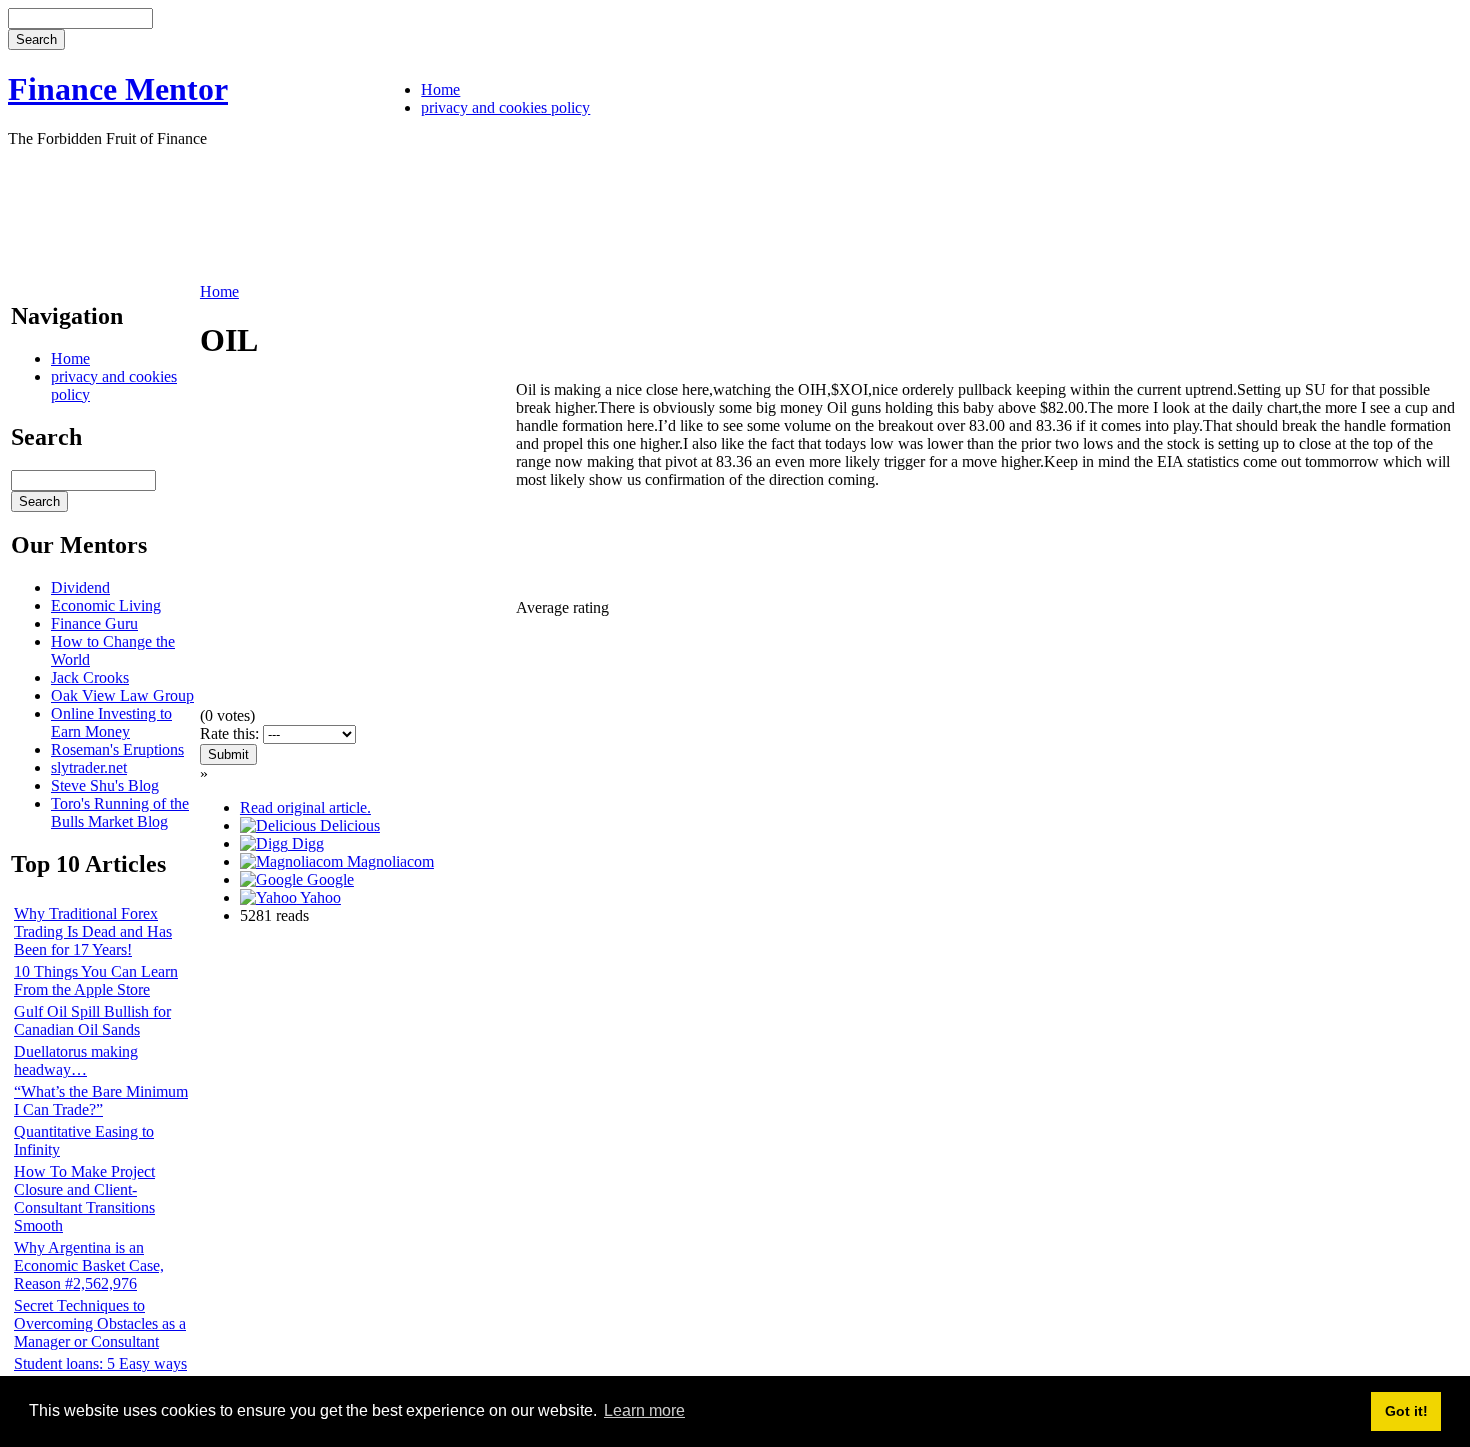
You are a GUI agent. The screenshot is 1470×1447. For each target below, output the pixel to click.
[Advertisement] (372, 213)
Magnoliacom (388, 861)
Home (440, 89)
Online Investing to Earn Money (111, 722)
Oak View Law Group (122, 695)
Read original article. (305, 807)
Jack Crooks (90, 677)
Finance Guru (94, 623)
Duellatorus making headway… (76, 1060)
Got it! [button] (1406, 1411)
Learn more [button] (644, 1410)
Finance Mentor (118, 89)
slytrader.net (89, 767)
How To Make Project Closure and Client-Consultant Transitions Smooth (84, 1198)
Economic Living (106, 605)
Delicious (348, 825)
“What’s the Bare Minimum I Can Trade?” (101, 1100)
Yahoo (319, 897)
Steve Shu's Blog (105, 785)
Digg (306, 843)
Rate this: (231, 733)
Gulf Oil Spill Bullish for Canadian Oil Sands (92, 1020)
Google (328, 879)
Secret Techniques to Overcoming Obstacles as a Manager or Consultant (100, 1323)
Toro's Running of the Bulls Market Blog (120, 812)
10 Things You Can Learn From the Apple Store (96, 980)
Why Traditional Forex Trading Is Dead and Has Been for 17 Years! (93, 931)
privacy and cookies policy (505, 107)
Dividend (80, 587)
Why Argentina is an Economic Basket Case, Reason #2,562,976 (89, 1265)
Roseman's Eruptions (117, 749)
